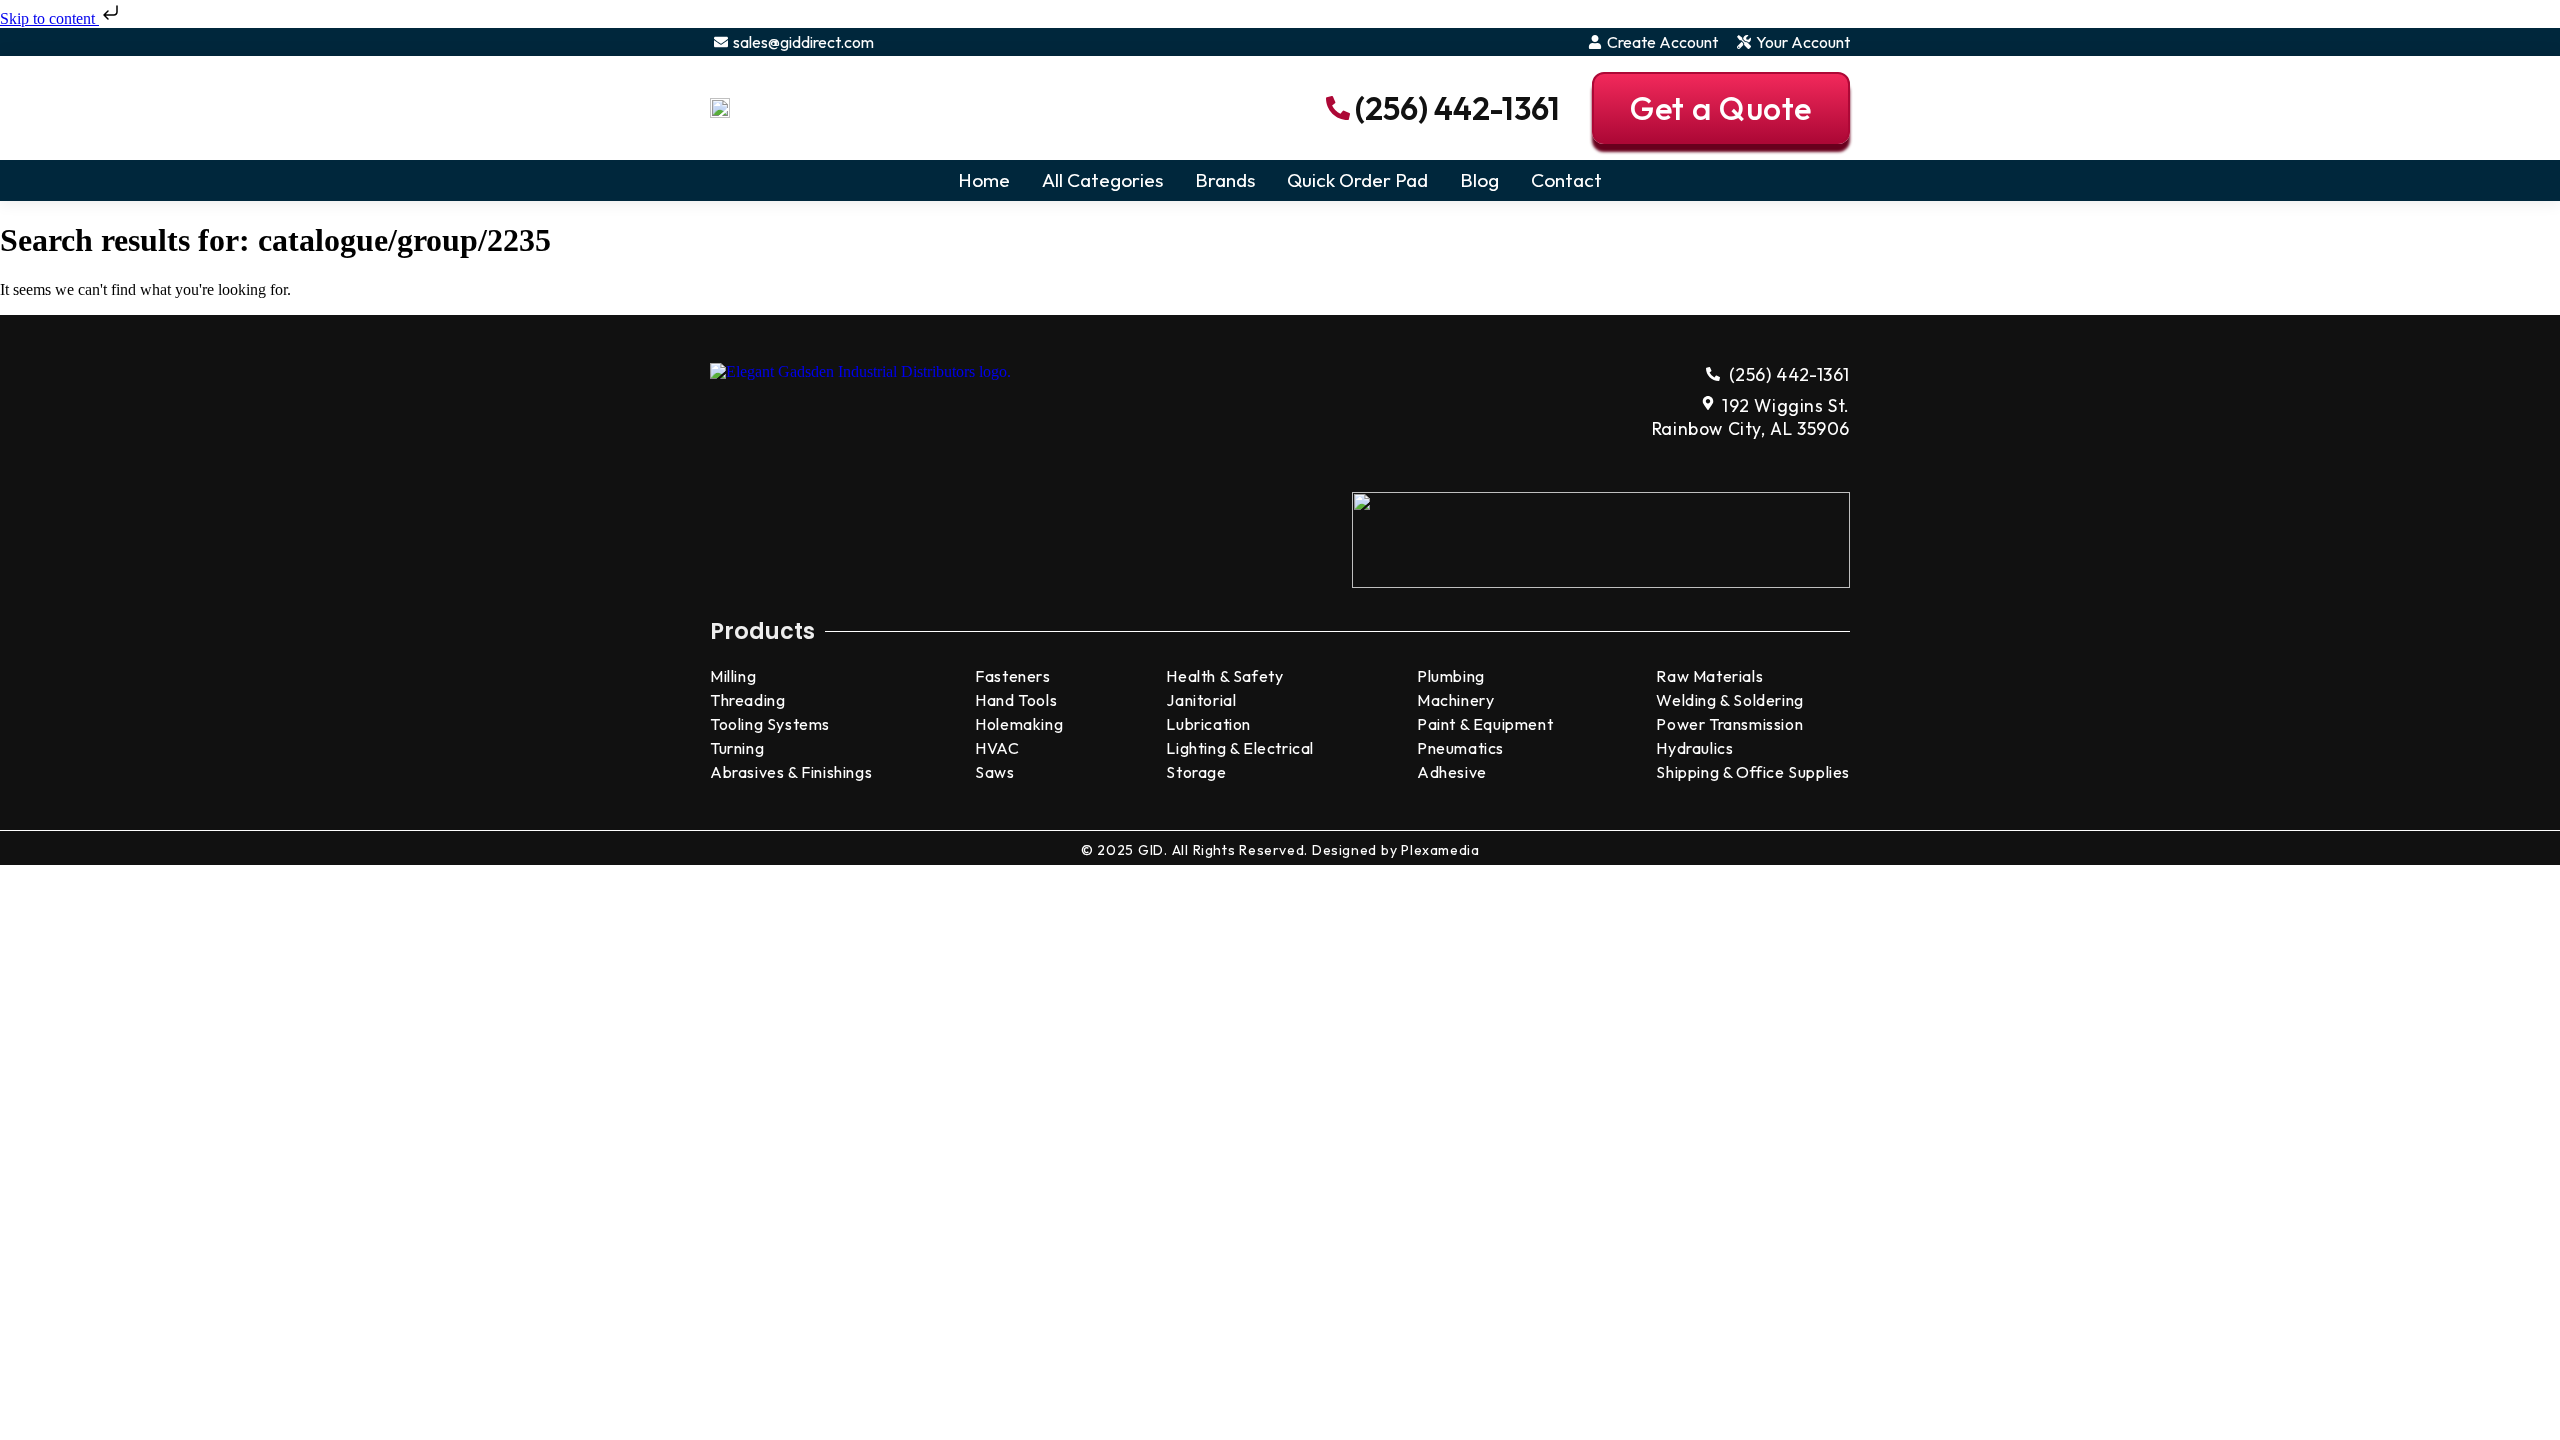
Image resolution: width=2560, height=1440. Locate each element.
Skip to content (49, 18)
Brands (1225, 180)
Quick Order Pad (1357, 180)
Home (984, 180)
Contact (1566, 180)
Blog (1479, 180)
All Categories (1102, 180)
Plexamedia (1440, 850)
